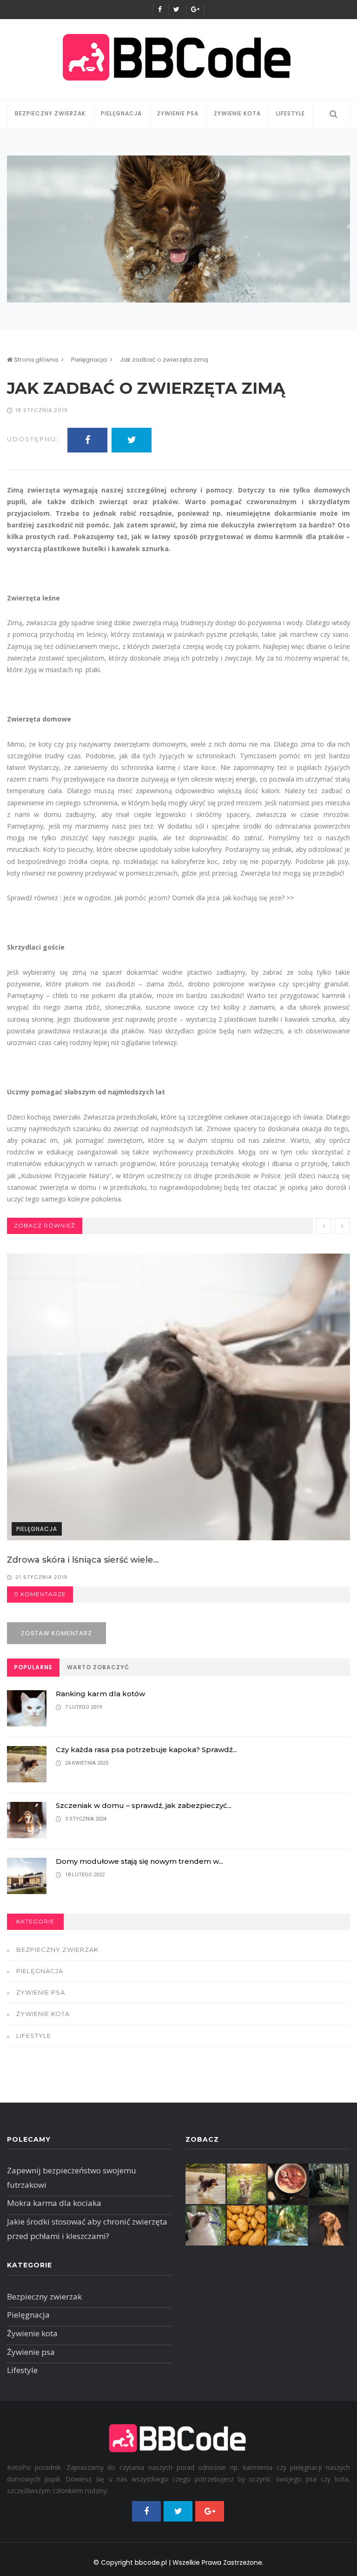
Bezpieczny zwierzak (50, 113)
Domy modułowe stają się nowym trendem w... (139, 1861)
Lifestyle (291, 113)
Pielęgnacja (121, 113)
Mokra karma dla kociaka (54, 2203)
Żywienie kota (237, 113)
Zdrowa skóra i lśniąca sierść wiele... (83, 1560)
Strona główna (35, 360)
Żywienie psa (178, 113)
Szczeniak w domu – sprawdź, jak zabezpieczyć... (144, 1805)
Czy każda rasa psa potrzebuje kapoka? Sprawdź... (146, 1750)
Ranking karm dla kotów (100, 1694)
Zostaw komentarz (56, 1633)
